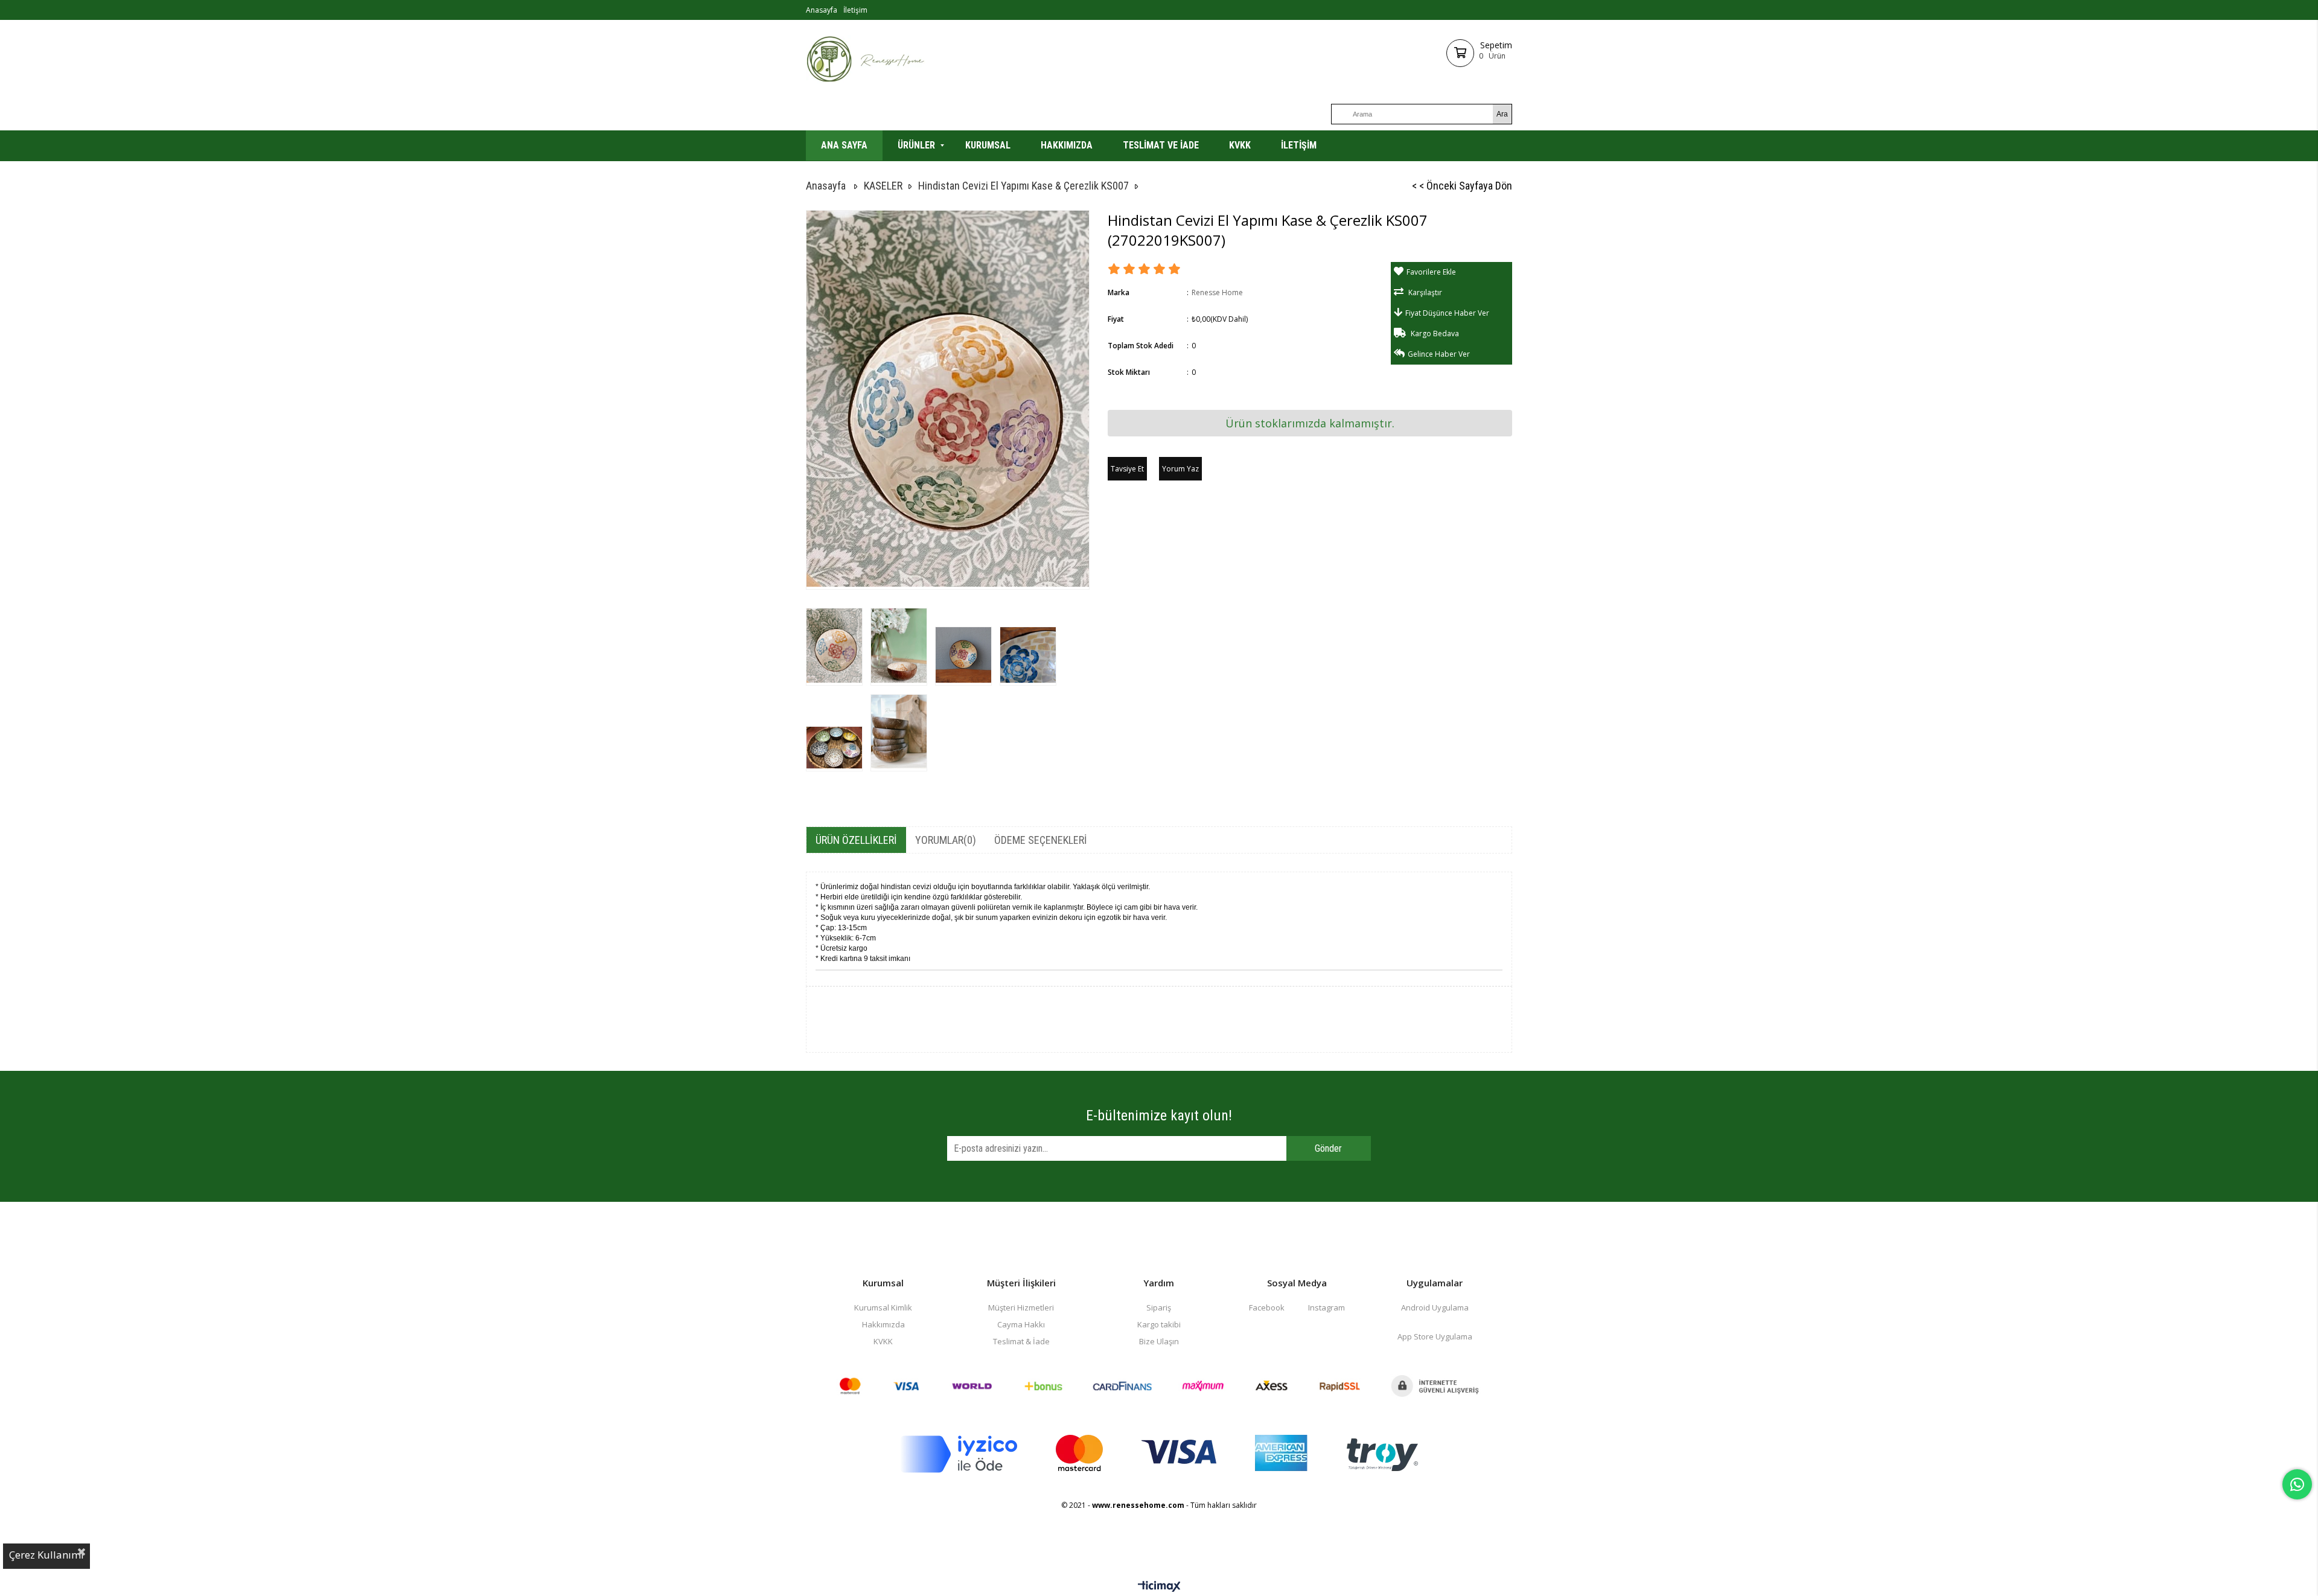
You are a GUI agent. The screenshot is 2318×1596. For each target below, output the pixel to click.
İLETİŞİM (1299, 145)
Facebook (1267, 1307)
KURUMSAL (988, 145)
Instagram (1327, 1307)
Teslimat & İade (1021, 1341)
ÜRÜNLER (916, 145)
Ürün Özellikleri (856, 840)
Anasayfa (822, 10)
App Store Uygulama (1435, 1336)
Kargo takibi (1159, 1324)
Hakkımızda (883, 1324)
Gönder (1328, 1148)
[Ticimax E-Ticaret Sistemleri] (1159, 1587)
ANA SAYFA (844, 145)
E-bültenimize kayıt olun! (1159, 1116)
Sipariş (1159, 1307)
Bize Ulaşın (1159, 1341)
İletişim (855, 10)
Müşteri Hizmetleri (1021, 1307)
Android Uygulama (1435, 1307)
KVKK (1240, 145)
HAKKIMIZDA (1067, 145)
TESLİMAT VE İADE (1161, 145)
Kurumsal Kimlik (883, 1307)
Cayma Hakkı (1021, 1324)
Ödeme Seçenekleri (1041, 840)
